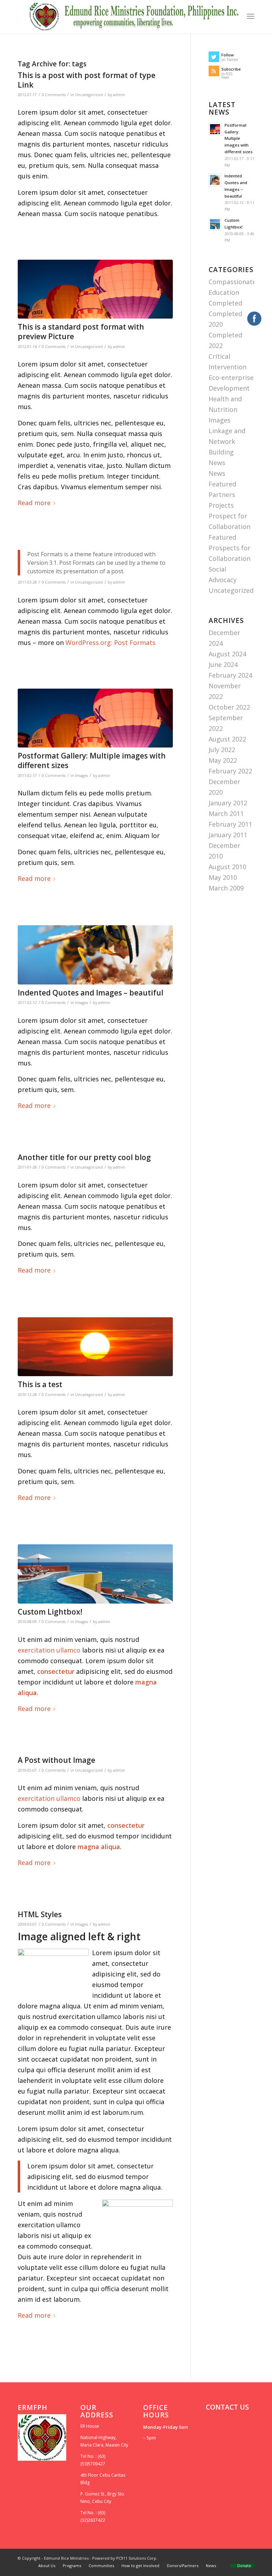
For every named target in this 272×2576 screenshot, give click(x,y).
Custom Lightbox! (50, 1612)
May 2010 (223, 877)
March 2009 (226, 888)
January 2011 (228, 835)
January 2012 (228, 803)
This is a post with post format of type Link (87, 80)
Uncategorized (89, 95)
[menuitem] (47, 2566)
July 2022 (222, 750)
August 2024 (227, 654)
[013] (95, 1347)
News (217, 463)
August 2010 (227, 867)
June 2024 (223, 664)
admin (119, 95)
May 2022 (223, 760)
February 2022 (230, 771)
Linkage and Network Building (227, 441)
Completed (225, 303)
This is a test (40, 1384)
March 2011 (226, 813)
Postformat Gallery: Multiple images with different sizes (92, 760)
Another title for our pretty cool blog (84, 1157)
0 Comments (54, 95)
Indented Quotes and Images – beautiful (90, 993)
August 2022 (227, 739)
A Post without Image (56, 1760)
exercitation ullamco (49, 1650)
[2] (95, 289)
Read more (34, 503)
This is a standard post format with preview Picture (81, 332)
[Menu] (251, 16)
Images (81, 776)
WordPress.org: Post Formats (110, 642)
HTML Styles (40, 1914)
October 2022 (229, 707)
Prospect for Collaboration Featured (229, 526)
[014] (95, 955)
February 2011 (230, 824)
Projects (221, 505)
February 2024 (230, 675)
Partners (222, 495)
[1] (95, 1574)
